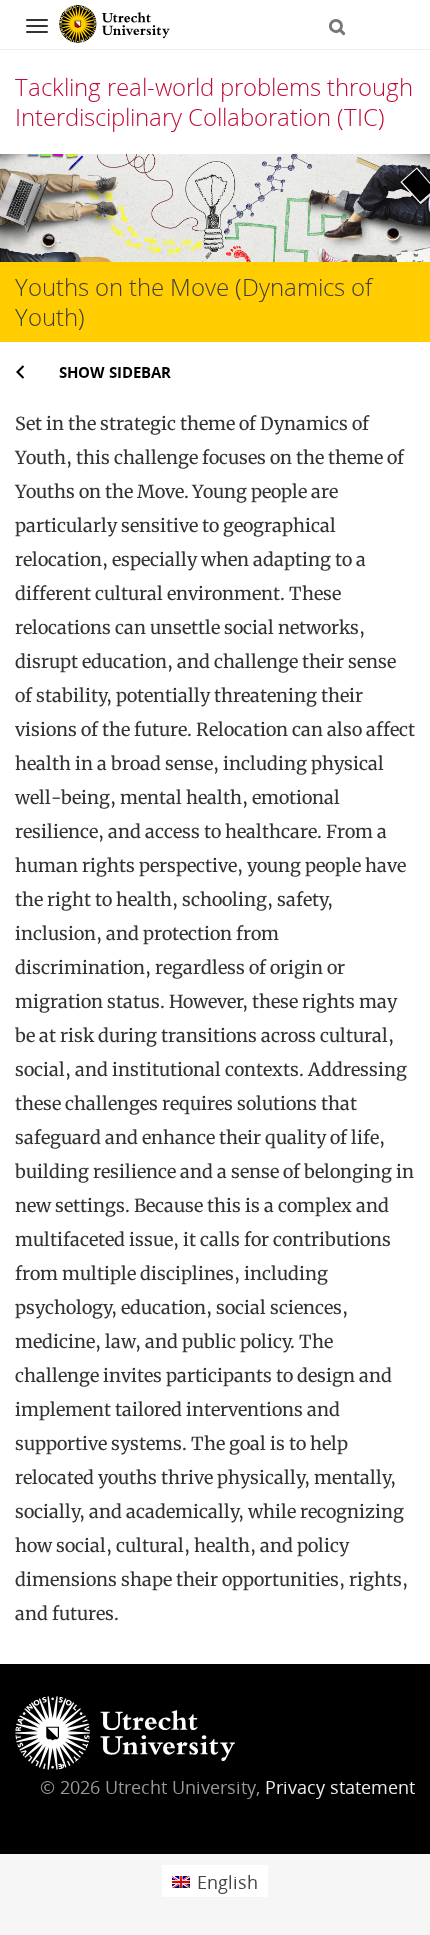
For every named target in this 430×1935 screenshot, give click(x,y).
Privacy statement (340, 1787)
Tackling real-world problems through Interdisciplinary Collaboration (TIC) (214, 101)
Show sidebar (115, 372)
